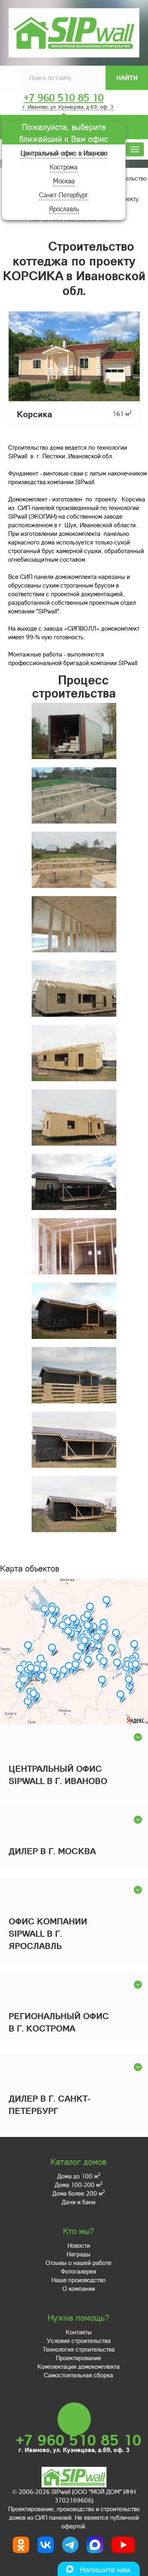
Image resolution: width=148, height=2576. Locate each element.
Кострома (64, 167)
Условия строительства (79, 2340)
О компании (79, 2288)
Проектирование (79, 2358)
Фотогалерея (79, 2271)
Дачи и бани (79, 2202)
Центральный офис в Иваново (64, 153)
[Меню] (135, 149)
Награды (79, 2254)
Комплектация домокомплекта (79, 2366)
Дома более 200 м (79, 2193)
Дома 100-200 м (79, 2185)
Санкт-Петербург (64, 195)
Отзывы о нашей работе (79, 2263)
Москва (64, 181)
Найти (127, 78)
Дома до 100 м (79, 2176)
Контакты (79, 2332)
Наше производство (79, 2280)
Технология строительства (79, 2349)
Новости (79, 2245)
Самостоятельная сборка (79, 2375)
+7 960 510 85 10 (64, 98)
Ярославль (64, 209)
